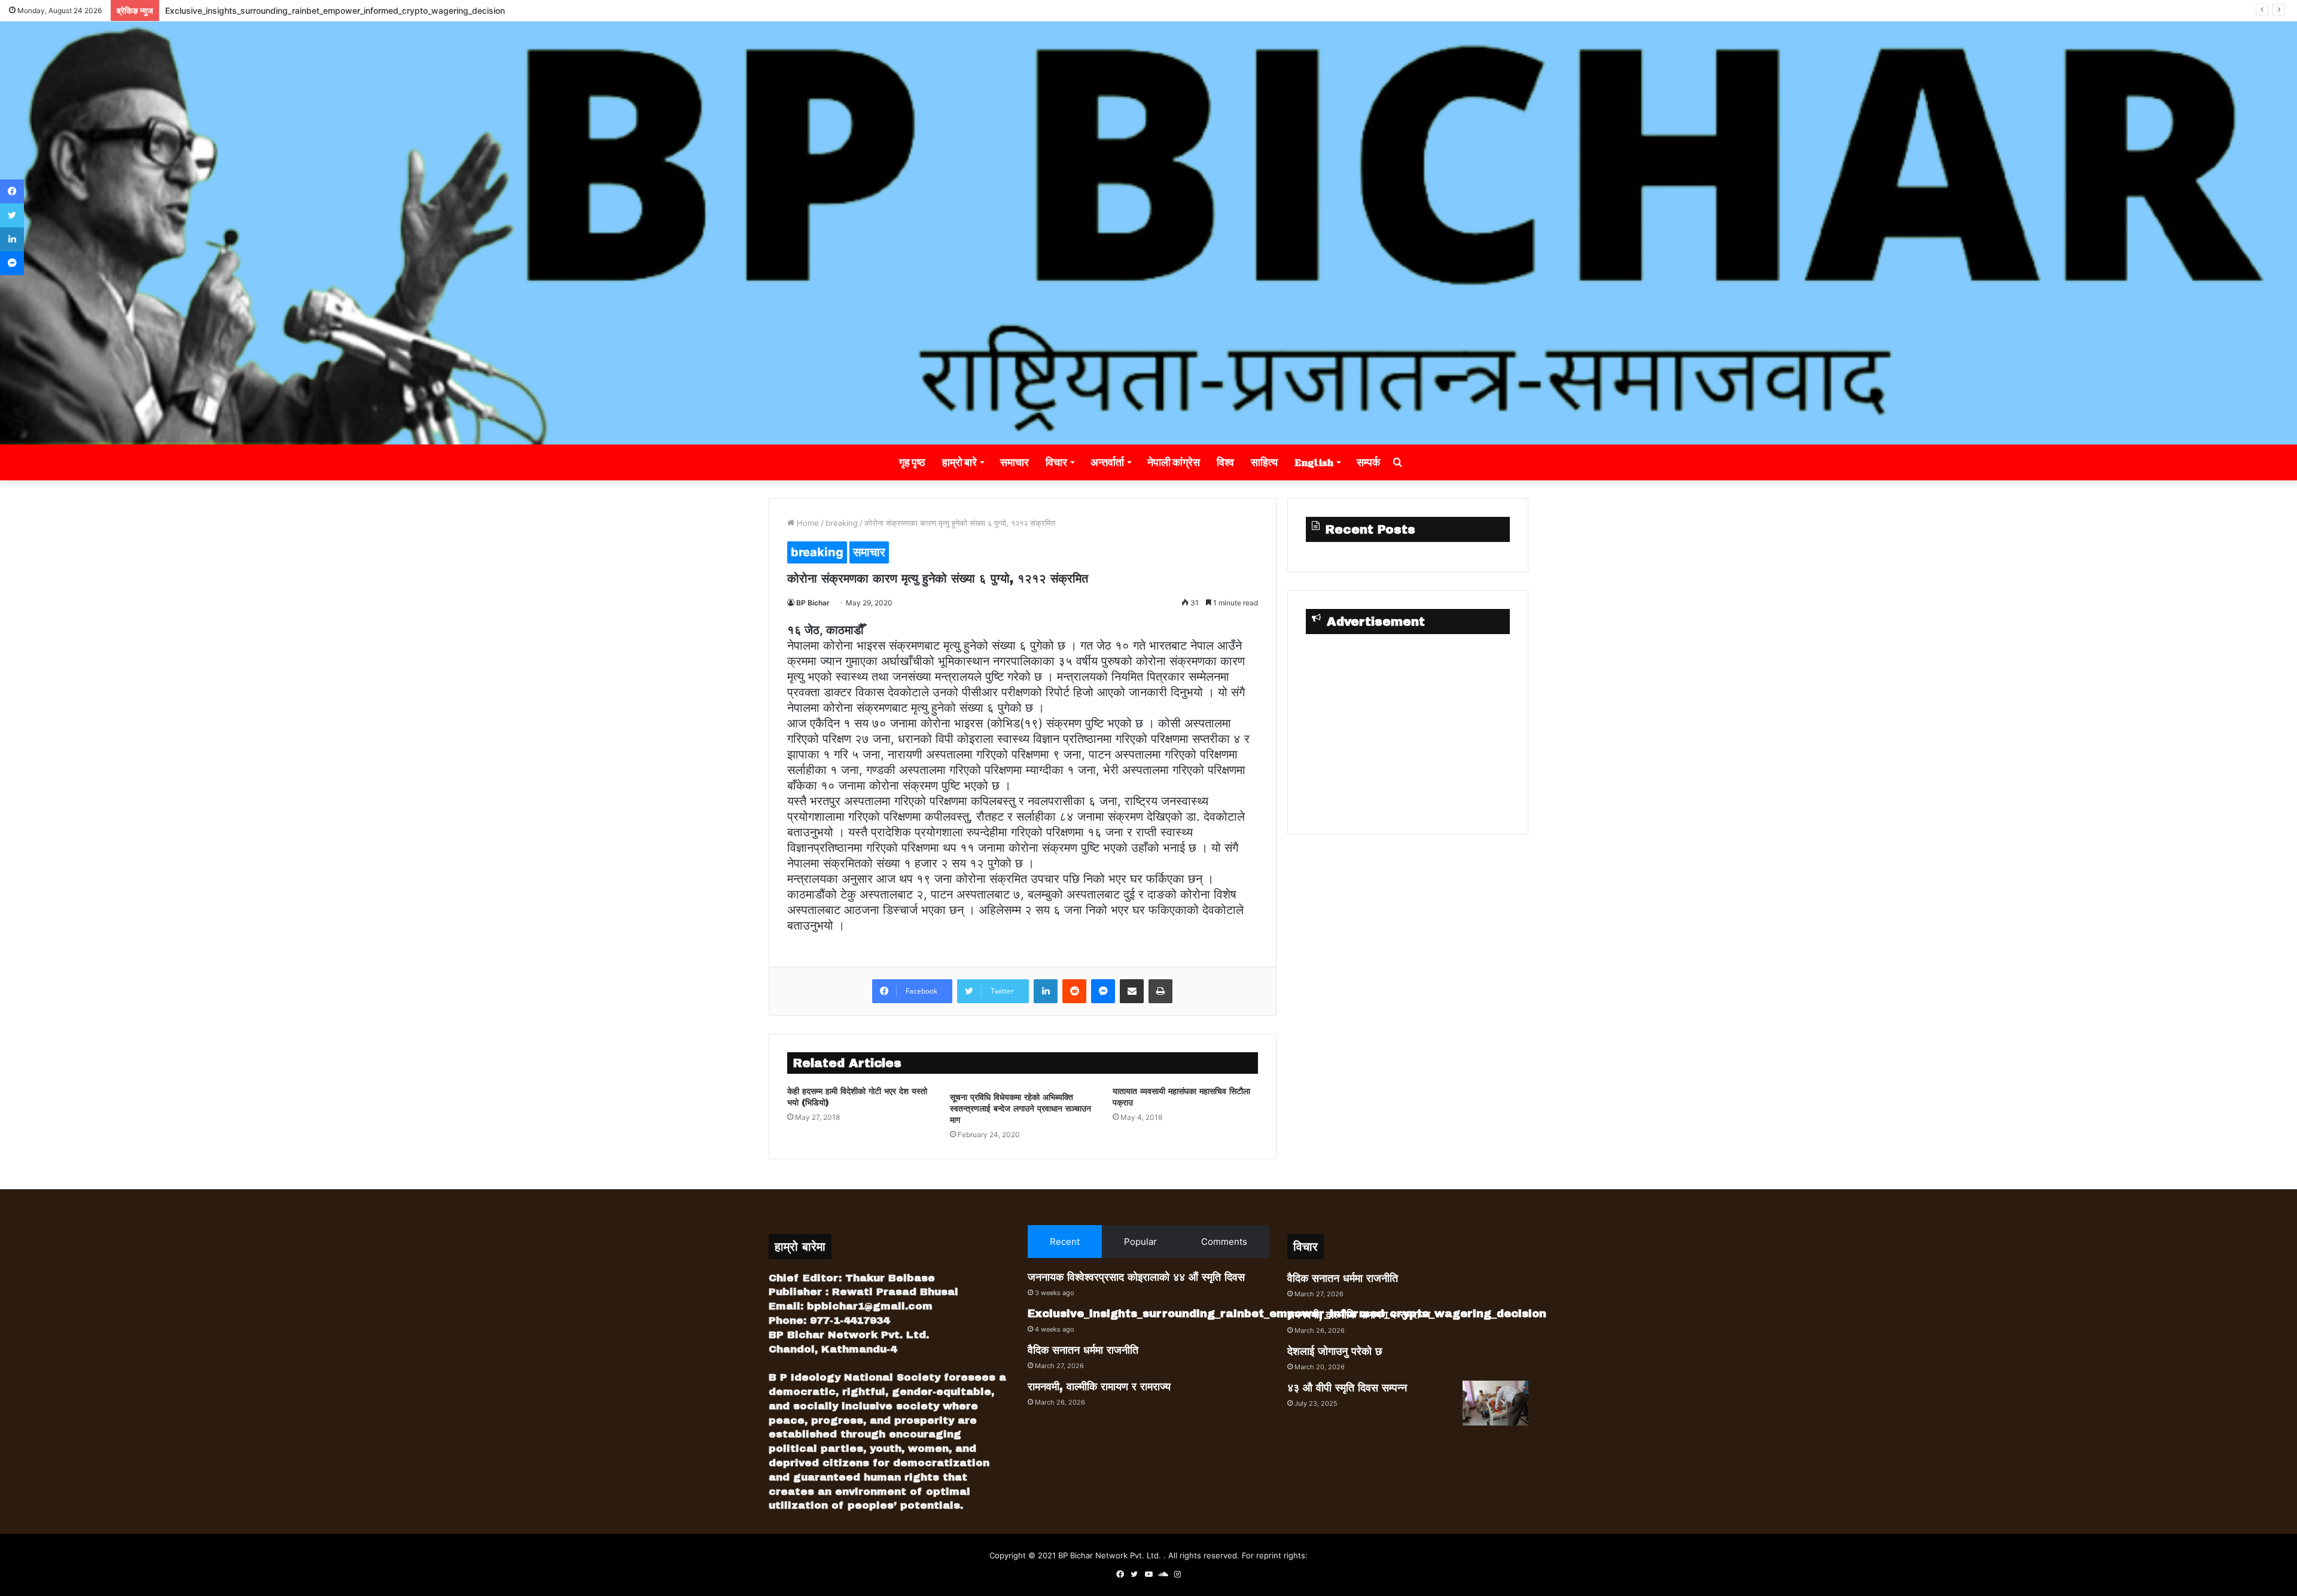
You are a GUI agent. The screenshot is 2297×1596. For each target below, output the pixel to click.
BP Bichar (813, 603)
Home (807, 523)
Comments (1224, 1242)
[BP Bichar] (1148, 233)
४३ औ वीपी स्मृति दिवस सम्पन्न (1347, 1388)
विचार (1056, 462)
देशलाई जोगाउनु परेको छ (1335, 1351)
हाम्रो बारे (959, 462)
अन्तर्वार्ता (1107, 462)
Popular (1140, 1242)
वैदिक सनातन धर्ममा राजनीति (1083, 1350)
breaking (842, 523)
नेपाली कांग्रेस (1174, 462)
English (1314, 462)
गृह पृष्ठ (912, 462)
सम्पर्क (1368, 462)
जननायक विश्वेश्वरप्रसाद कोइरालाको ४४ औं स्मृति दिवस (1136, 1277)
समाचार (1015, 462)
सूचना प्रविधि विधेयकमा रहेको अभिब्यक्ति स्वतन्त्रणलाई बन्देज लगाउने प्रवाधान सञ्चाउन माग (1020, 1109)
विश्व (1225, 462)
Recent (1065, 1242)
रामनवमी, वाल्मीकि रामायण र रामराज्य (1099, 1387)
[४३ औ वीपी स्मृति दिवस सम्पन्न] (1495, 1403)
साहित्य (1264, 462)
